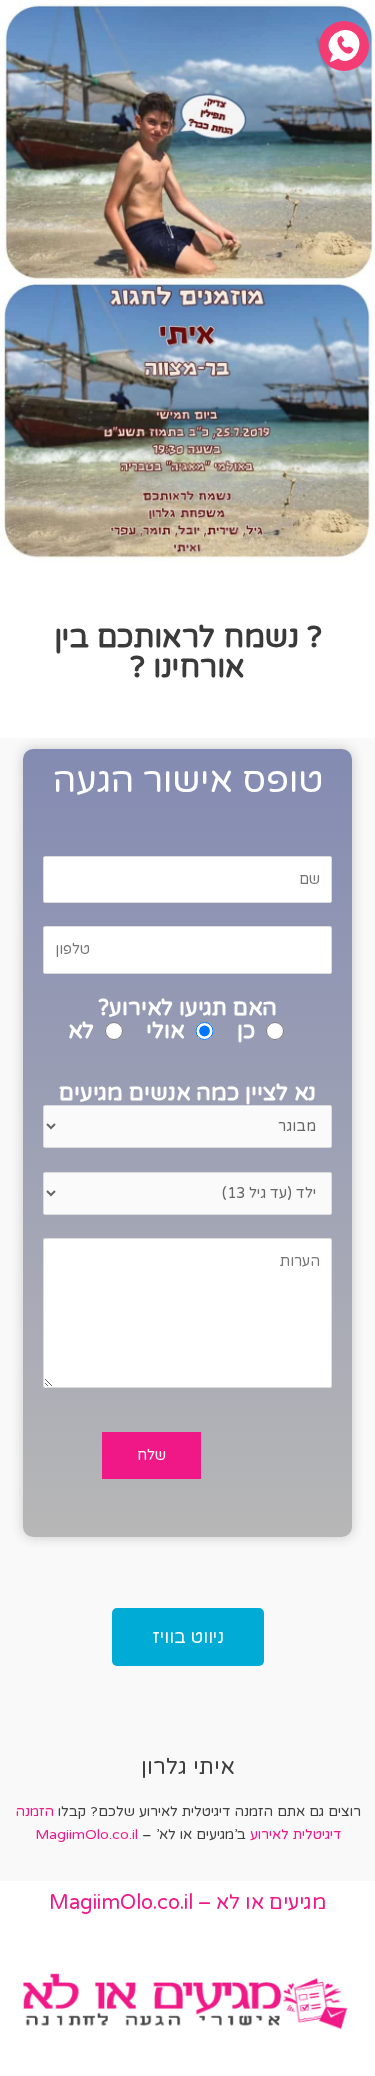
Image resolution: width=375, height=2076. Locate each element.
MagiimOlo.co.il (86, 1834)
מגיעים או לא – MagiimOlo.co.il (187, 1903)
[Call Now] (344, 46)
